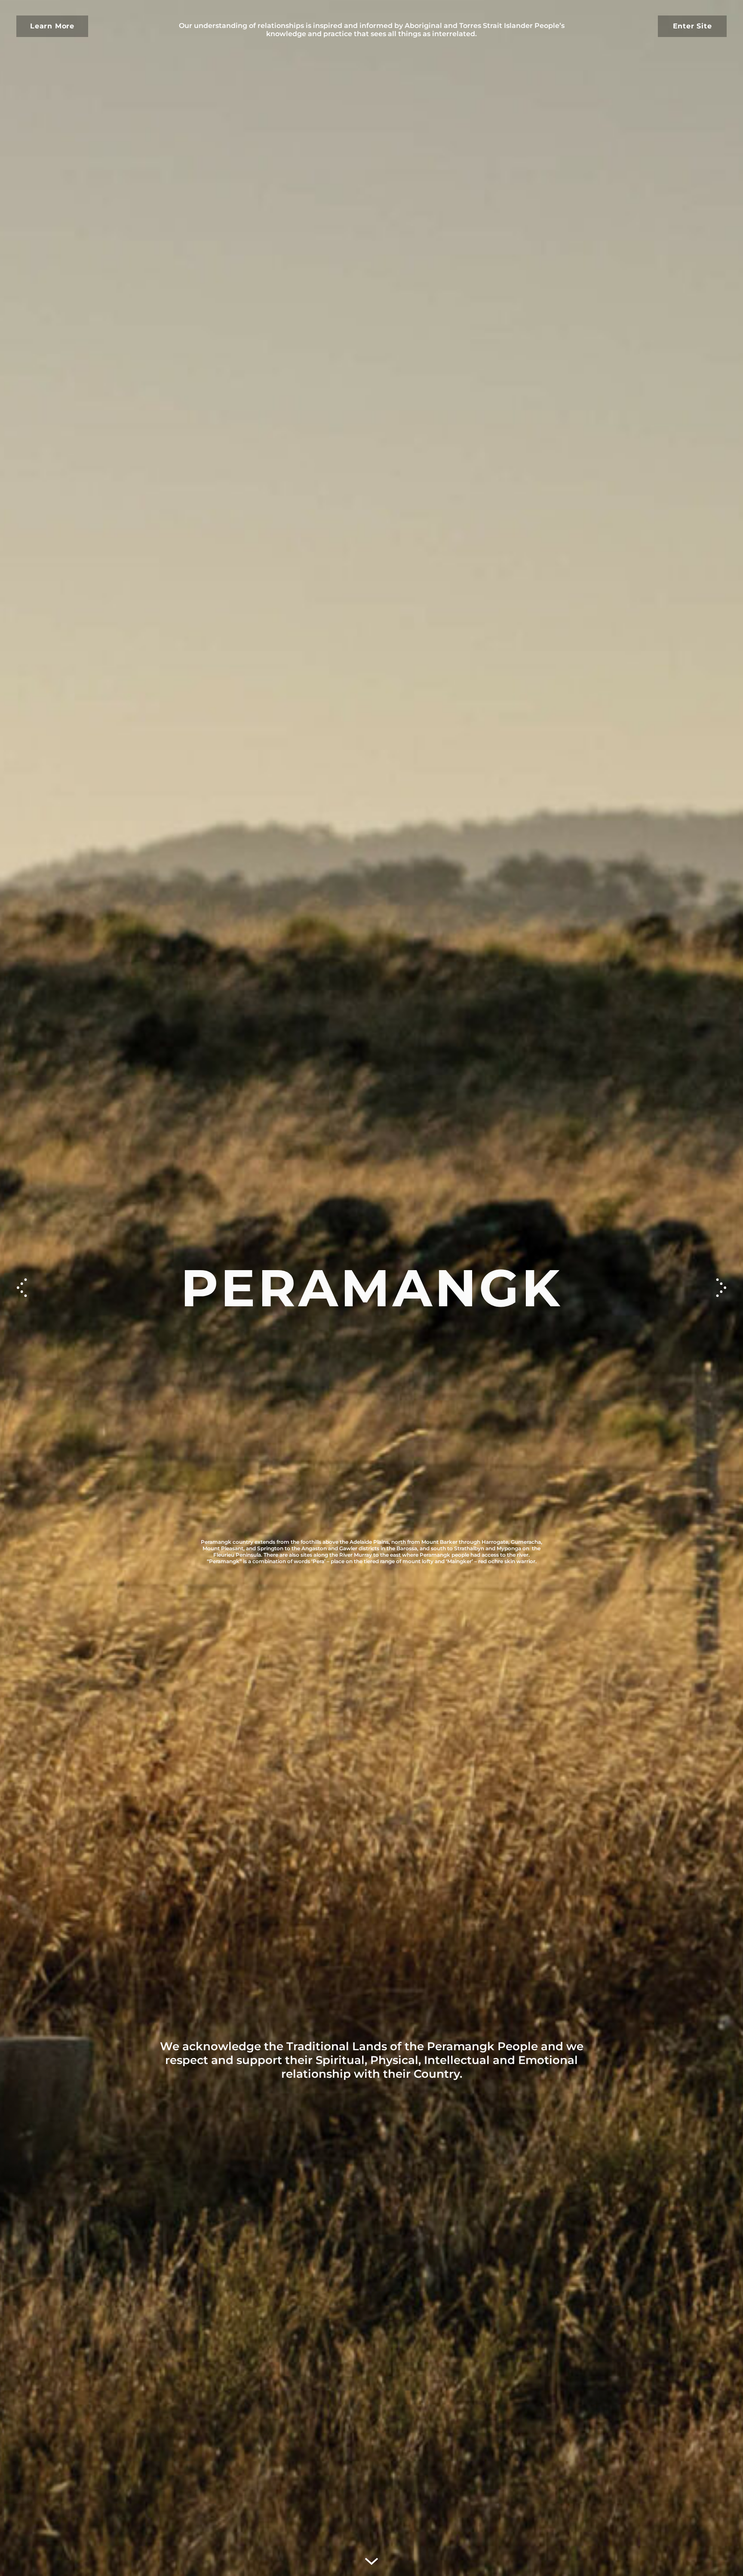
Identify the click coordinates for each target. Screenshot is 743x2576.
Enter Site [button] (692, 26)
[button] (721, 1288)
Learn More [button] (52, 26)
